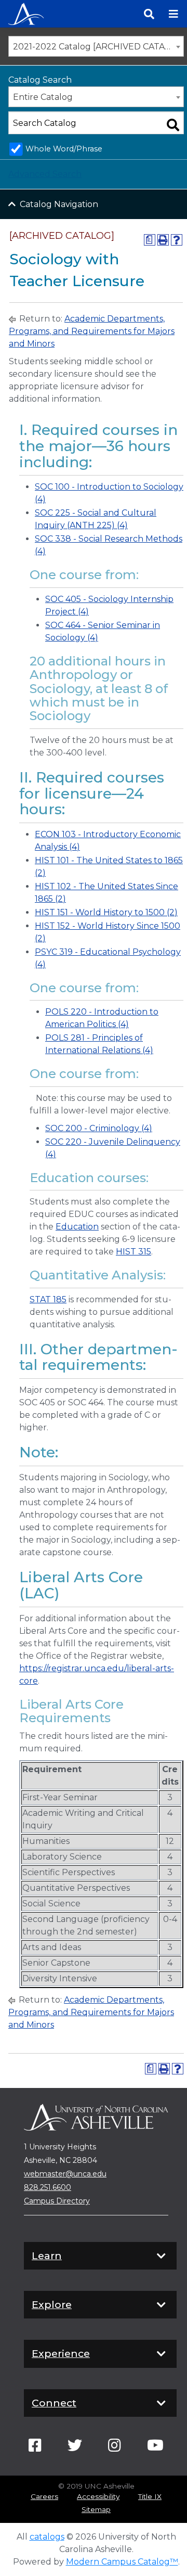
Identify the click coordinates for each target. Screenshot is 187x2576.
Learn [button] (47, 2255)
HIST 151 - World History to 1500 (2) (106, 912)
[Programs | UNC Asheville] (26, 13)
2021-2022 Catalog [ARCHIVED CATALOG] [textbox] (98, 47)
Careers (44, 2496)
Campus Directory (57, 2201)
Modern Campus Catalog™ (122, 2562)
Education (77, 1227)
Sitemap (96, 2509)
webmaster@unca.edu (65, 2174)
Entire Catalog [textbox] (43, 97)
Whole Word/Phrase (64, 149)
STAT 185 (48, 1299)
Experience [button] (61, 2353)
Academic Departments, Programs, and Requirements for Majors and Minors (92, 331)
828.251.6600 (48, 2187)
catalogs (47, 2537)
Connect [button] (54, 2403)
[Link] (35, 2448)
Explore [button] (52, 2304)
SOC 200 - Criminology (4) (99, 1128)
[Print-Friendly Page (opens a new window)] (163, 240)
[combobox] (96, 46)
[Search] (149, 14)
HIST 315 (133, 1252)
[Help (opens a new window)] (177, 240)
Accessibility (98, 2496)
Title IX (150, 2496)
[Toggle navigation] (173, 14)
